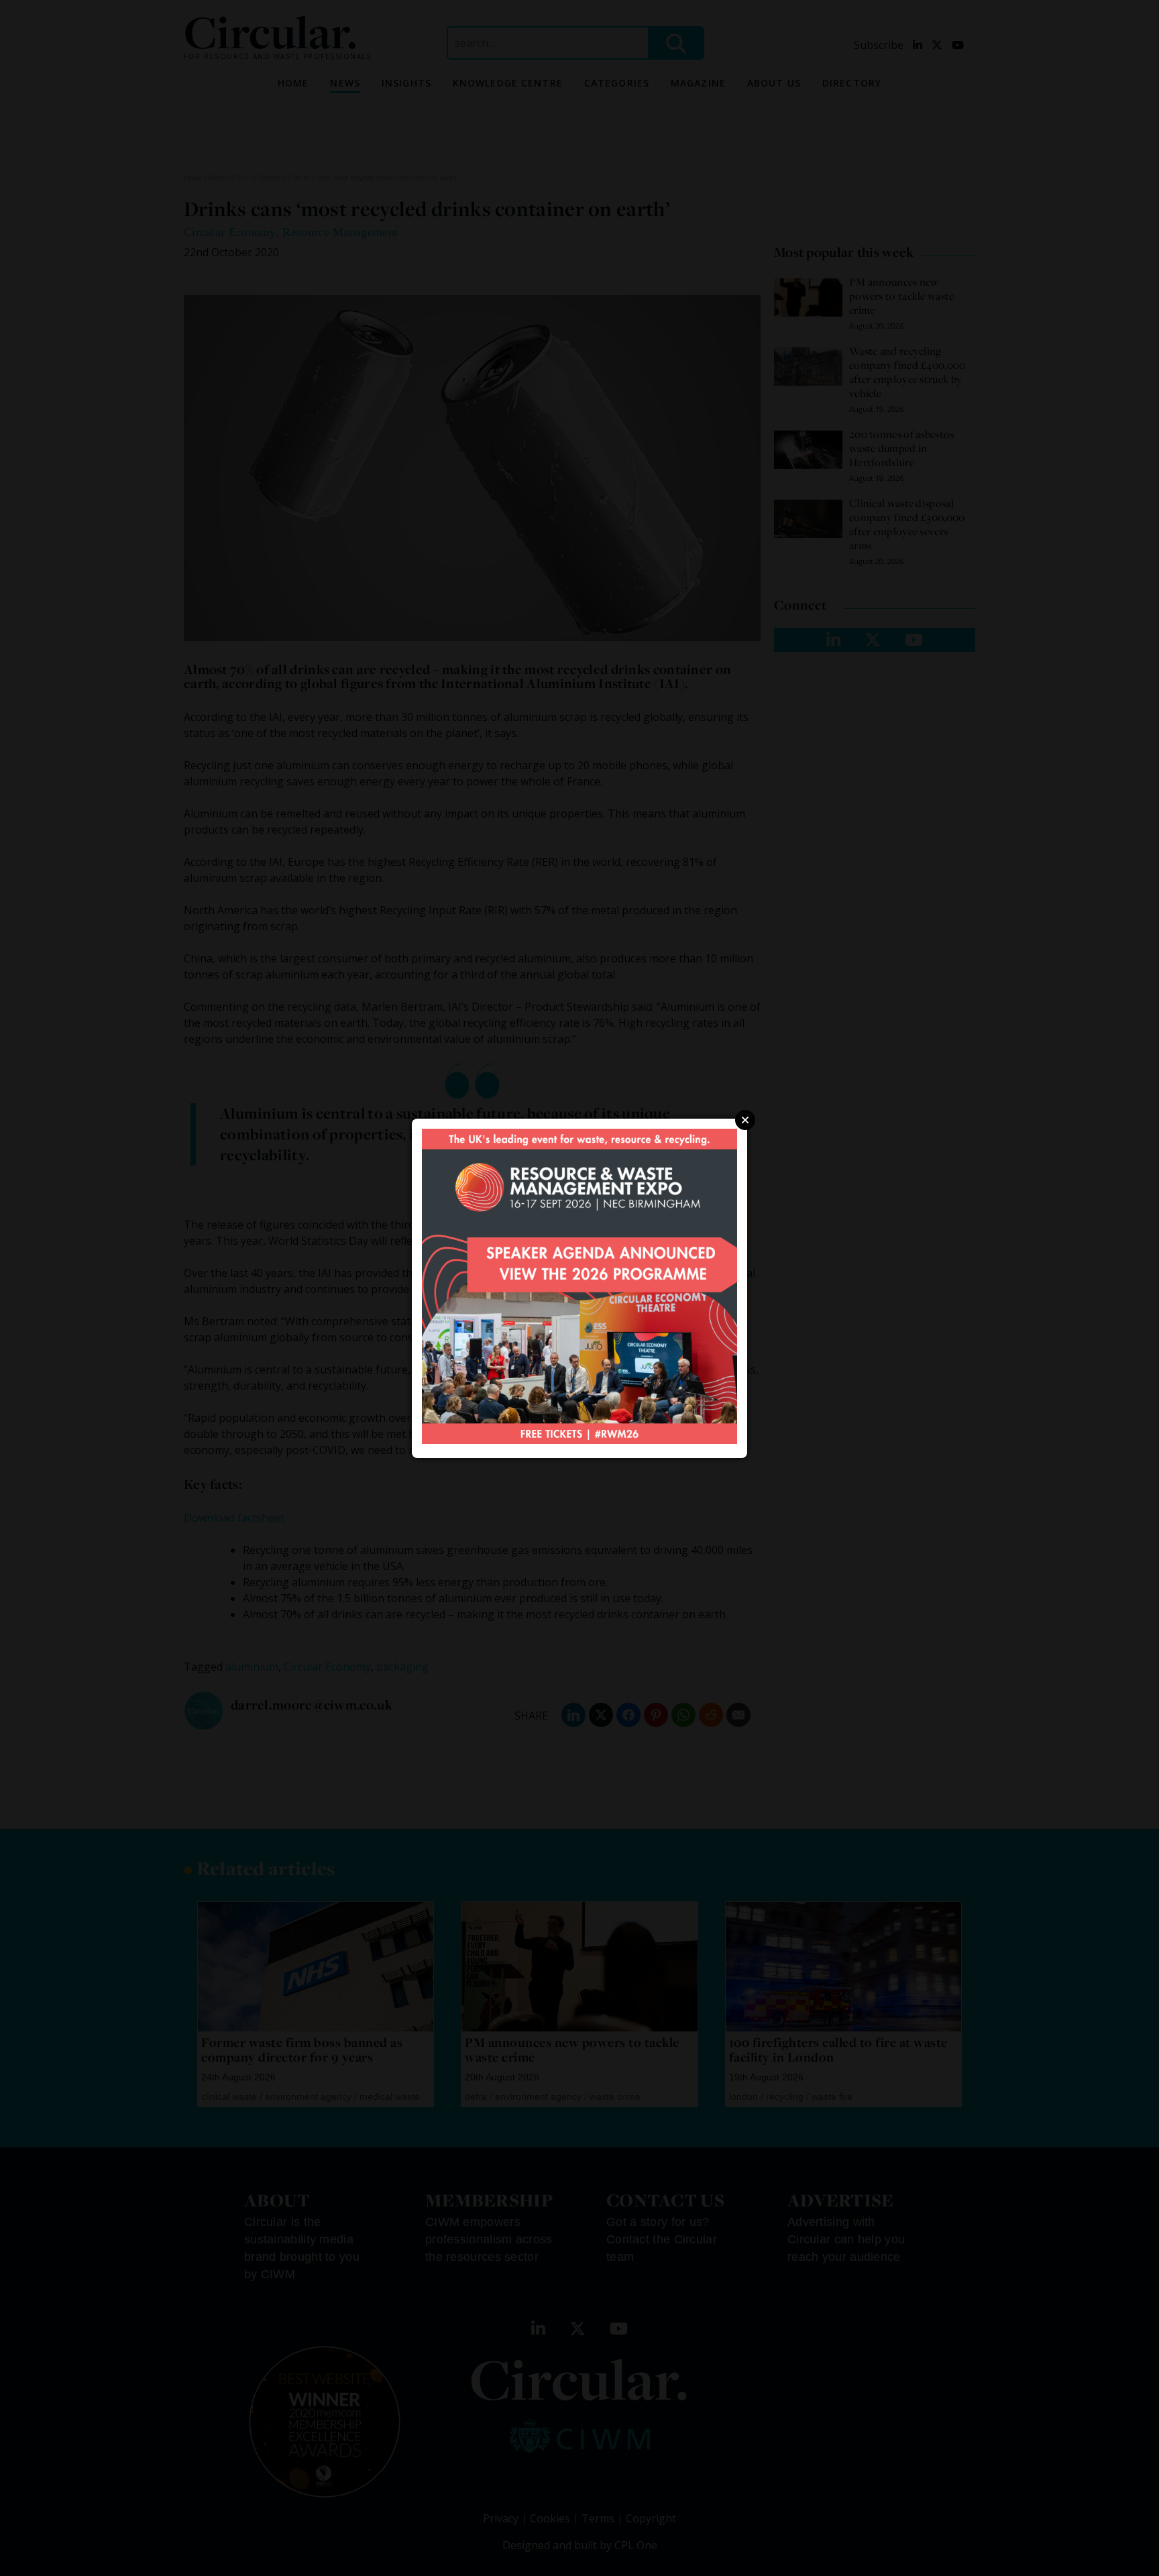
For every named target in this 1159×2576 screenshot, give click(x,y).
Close (745, 1120)
